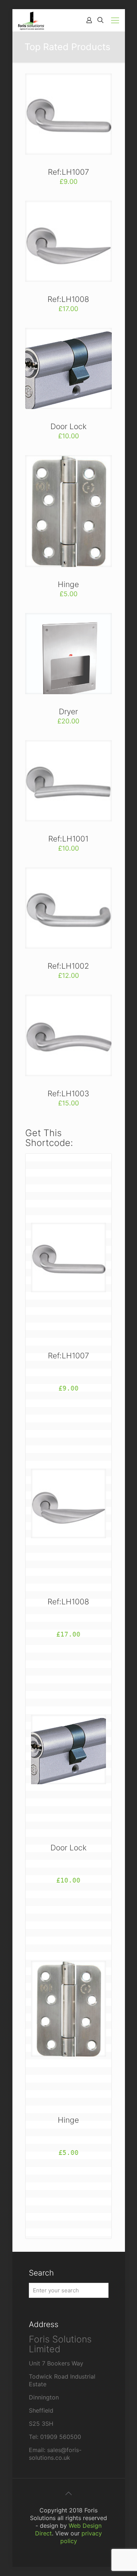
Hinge (68, 584)
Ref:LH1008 (68, 299)
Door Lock (68, 426)
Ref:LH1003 (68, 1094)
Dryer (68, 712)
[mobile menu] (115, 20)
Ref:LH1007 (68, 172)
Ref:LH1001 (68, 839)
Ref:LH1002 (68, 966)
